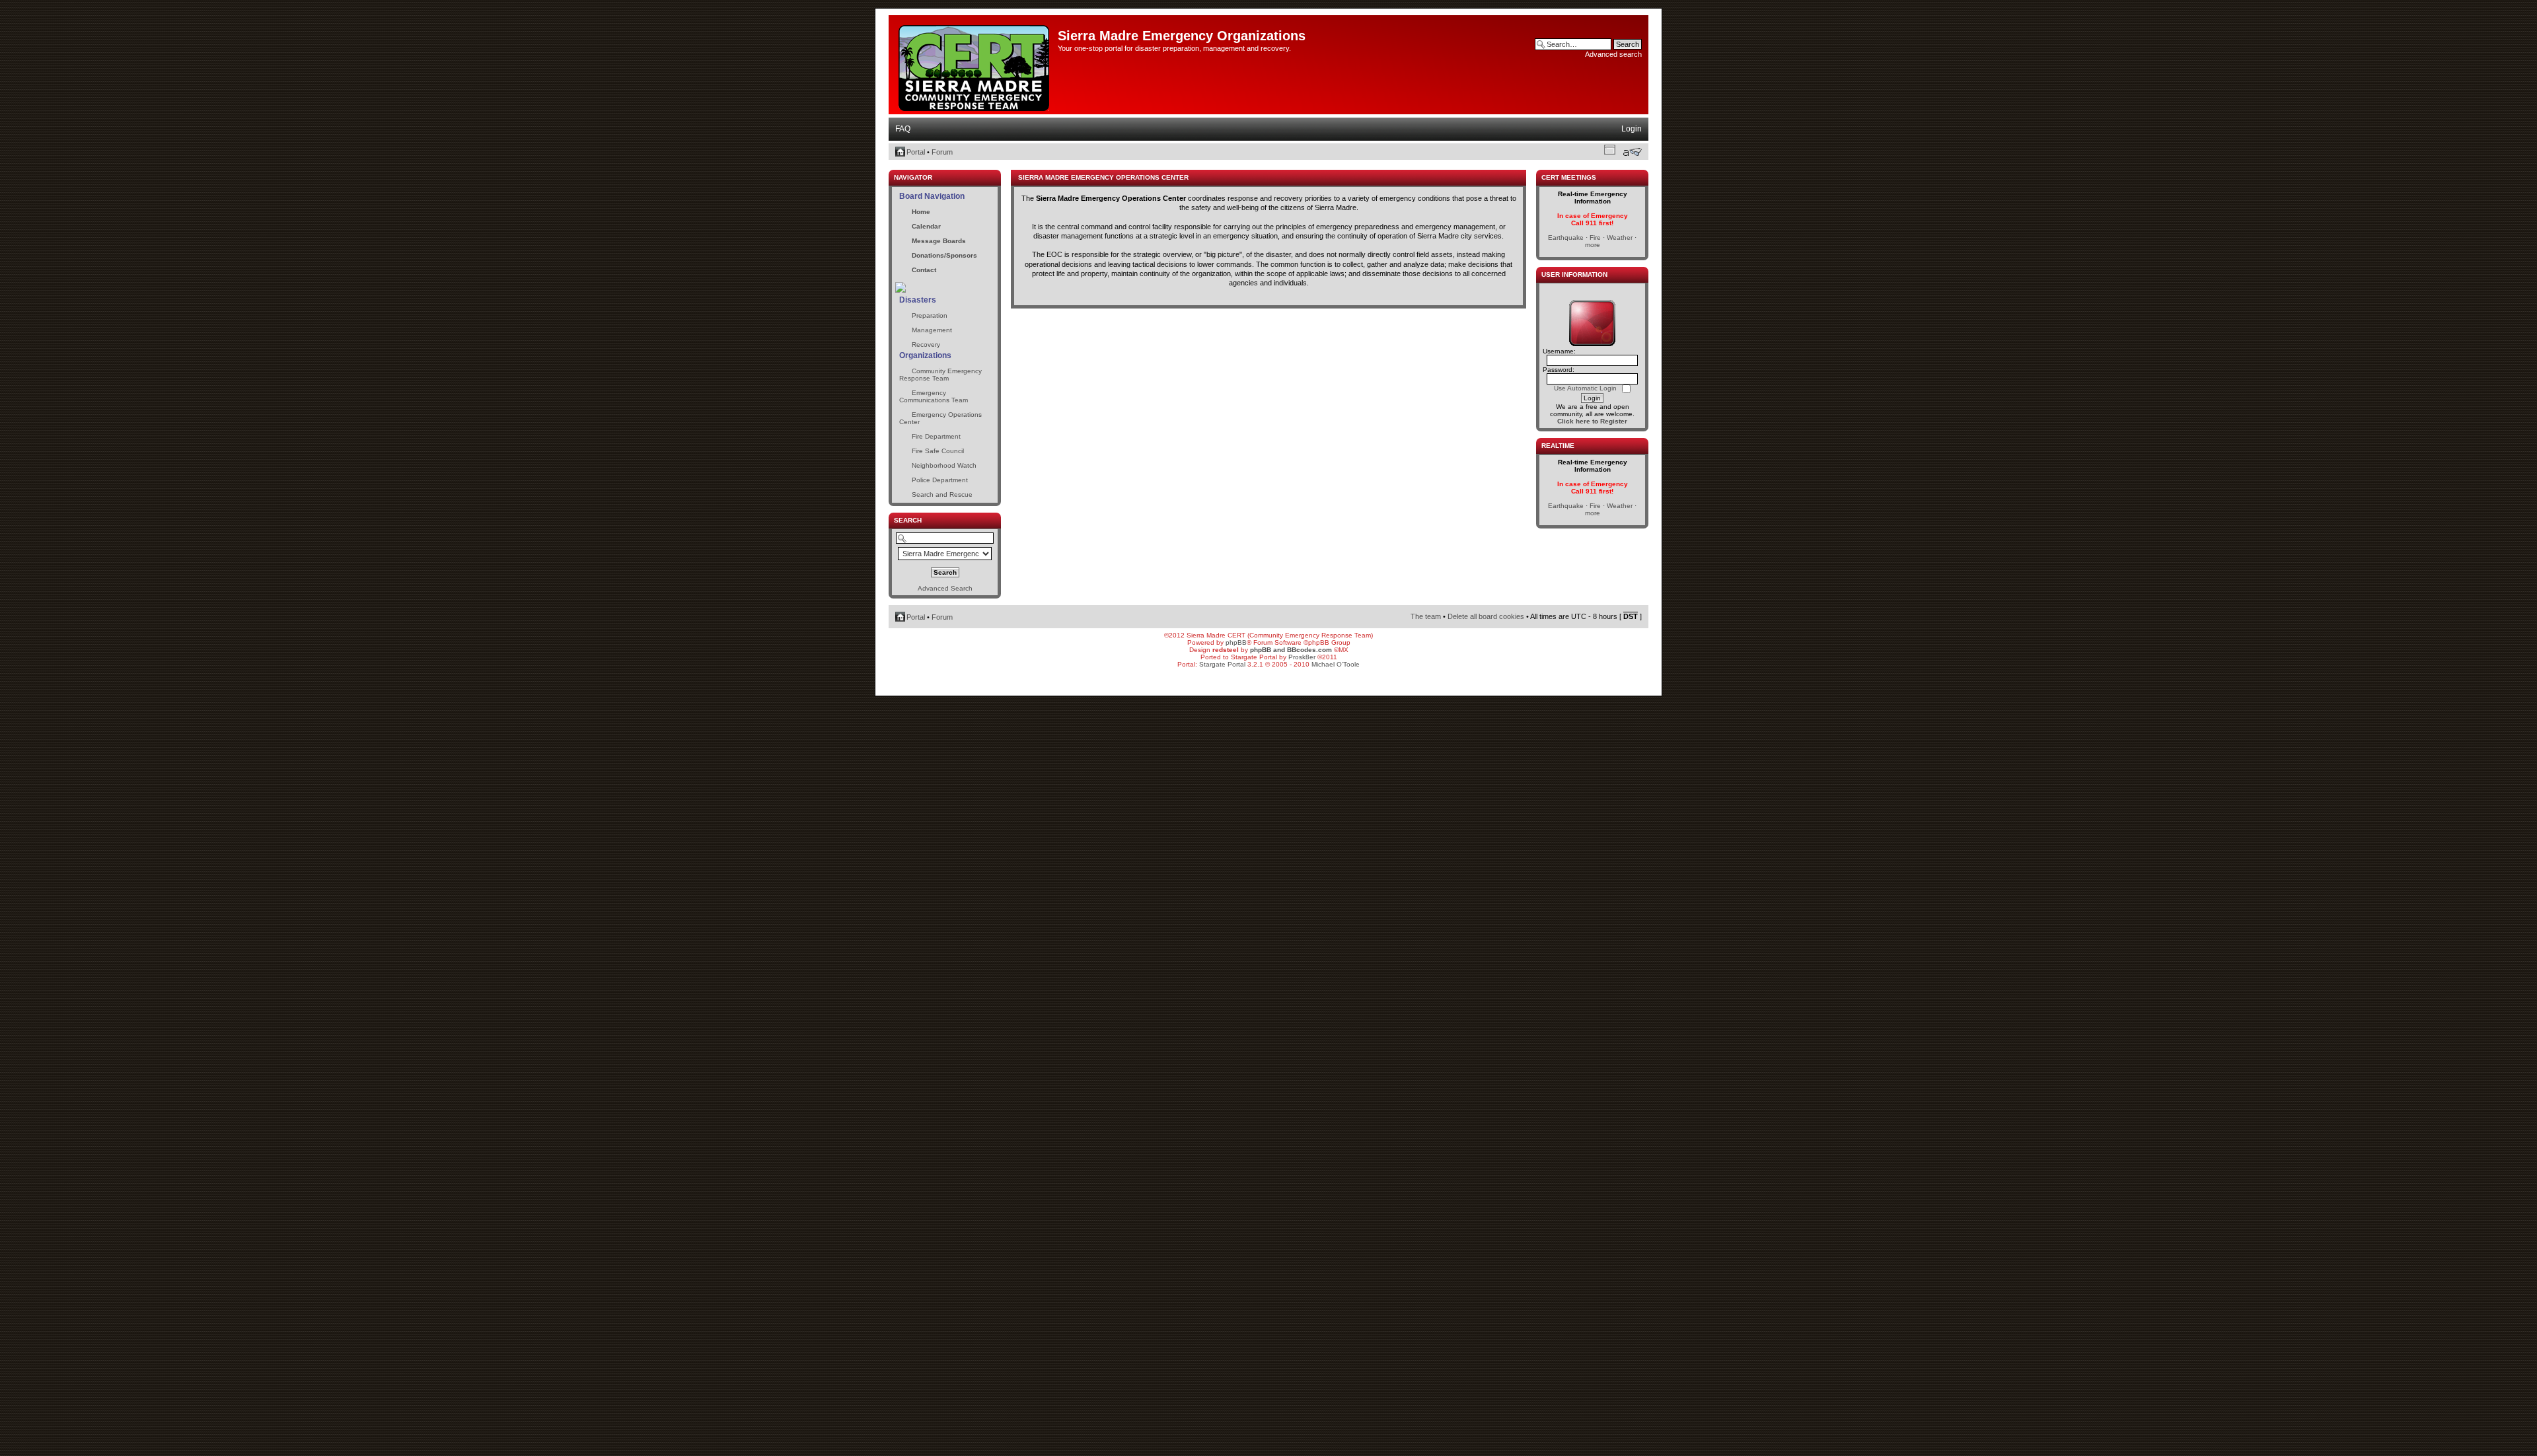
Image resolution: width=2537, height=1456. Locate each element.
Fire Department (936, 436)
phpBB (1236, 642)
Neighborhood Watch (944, 465)
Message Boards (939, 241)
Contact (924, 270)
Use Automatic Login (1586, 388)
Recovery (926, 345)
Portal (916, 152)
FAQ (903, 129)
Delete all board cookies (1486, 616)
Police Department (940, 480)
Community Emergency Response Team (940, 375)
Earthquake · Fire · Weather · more (1592, 241)
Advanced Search (945, 588)
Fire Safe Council (938, 451)
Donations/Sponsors (944, 255)
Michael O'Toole (1336, 664)
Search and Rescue (942, 494)
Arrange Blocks (1610, 149)
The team (1426, 616)
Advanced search (1613, 54)
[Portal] (975, 65)
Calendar (926, 226)
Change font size (1632, 152)
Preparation (930, 315)
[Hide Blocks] (893, 166)
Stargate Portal (1222, 664)
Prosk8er (1302, 657)
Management (932, 330)
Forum (942, 152)
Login (1632, 129)
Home (921, 212)
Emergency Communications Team (934, 396)
